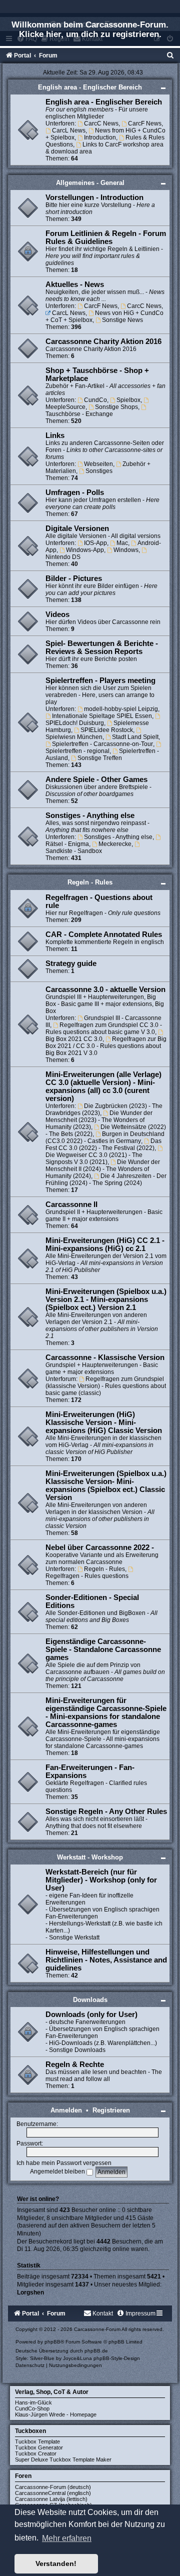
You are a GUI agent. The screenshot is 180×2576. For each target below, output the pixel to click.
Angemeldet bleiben (58, 2171)
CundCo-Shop (32, 2408)
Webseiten (98, 464)
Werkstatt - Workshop (90, 1857)
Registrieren (111, 2110)
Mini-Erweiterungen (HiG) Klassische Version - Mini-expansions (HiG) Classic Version (104, 1422)
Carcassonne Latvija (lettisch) (51, 2499)
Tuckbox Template (37, 2441)
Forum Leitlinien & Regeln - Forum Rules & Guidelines (106, 237)
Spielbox (128, 400)
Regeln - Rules (90, 882)
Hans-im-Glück (33, 2402)
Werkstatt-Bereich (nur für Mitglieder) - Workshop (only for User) (101, 1880)
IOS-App (95, 543)
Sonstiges (99, 471)
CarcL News (69, 130)
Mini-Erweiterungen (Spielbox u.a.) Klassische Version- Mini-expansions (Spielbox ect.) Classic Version (106, 1485)
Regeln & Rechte (75, 2064)
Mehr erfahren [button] (67, 2538)
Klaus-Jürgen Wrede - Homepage (56, 2414)
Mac (122, 543)
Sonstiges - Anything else (90, 815)
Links (55, 435)
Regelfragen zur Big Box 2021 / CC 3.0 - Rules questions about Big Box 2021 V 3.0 (106, 1046)
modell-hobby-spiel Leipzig (121, 709)
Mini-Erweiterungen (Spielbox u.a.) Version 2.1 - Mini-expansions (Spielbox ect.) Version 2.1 (106, 1299)
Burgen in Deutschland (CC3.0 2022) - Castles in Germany (105, 1137)
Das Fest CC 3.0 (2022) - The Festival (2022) (103, 1144)
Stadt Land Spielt (135, 737)
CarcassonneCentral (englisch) (53, 2493)
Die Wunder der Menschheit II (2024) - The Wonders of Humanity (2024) (103, 1169)
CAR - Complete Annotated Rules (104, 934)
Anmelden (66, 2110)
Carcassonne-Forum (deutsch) (53, 2487)
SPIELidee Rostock (107, 730)
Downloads (90, 2000)
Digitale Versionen (77, 528)
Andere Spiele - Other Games (96, 779)
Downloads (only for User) (91, 2014)
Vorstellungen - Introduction (94, 197)
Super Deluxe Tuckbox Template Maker (63, 2459)
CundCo (95, 400)
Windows (126, 550)
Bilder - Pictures (74, 578)
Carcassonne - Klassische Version (105, 1357)
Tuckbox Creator (36, 2453)
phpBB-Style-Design (117, 2358)
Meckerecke (115, 844)
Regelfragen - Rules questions (87, 1576)
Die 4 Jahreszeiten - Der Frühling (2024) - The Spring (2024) (106, 1179)
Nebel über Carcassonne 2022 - (100, 1547)
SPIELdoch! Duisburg (75, 723)
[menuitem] (170, 55)
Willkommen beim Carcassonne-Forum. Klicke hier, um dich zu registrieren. (90, 29)
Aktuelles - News (75, 284)
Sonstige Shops (116, 407)
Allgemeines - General (90, 183)
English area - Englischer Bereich (90, 87)
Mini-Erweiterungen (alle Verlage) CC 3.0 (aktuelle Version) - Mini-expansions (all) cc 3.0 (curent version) (103, 1086)
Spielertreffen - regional (77, 751)
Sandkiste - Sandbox (74, 851)
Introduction (100, 137)
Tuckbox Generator (39, 2447)
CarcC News (101, 123)
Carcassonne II (71, 1204)
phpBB (52, 2342)
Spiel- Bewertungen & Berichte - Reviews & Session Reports (102, 647)
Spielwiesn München (74, 737)
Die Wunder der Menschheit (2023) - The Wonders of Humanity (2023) (99, 1120)
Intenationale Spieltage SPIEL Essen (102, 716)
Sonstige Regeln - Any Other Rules (106, 1811)
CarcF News (145, 123)
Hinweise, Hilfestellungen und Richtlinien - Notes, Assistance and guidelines (106, 1960)
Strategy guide (71, 963)
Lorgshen (30, 2292)
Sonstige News (122, 320)
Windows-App (85, 550)
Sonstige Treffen (100, 758)
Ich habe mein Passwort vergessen (64, 2163)
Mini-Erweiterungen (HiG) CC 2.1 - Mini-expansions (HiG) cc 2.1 (105, 1244)
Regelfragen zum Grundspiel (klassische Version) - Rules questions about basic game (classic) (106, 1386)
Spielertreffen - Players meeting (100, 680)
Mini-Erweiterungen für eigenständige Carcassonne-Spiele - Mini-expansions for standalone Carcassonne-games (106, 1712)
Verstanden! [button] (56, 2563)
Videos (57, 614)
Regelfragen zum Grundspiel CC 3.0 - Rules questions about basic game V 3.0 (104, 1028)
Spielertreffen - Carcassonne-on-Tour (102, 744)
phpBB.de (96, 2351)
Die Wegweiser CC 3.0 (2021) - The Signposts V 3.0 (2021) (94, 1158)
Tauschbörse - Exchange (79, 414)
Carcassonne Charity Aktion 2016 (103, 341)
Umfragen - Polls (75, 492)
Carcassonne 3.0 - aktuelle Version (105, 989)
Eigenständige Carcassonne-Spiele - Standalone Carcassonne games (103, 1649)
